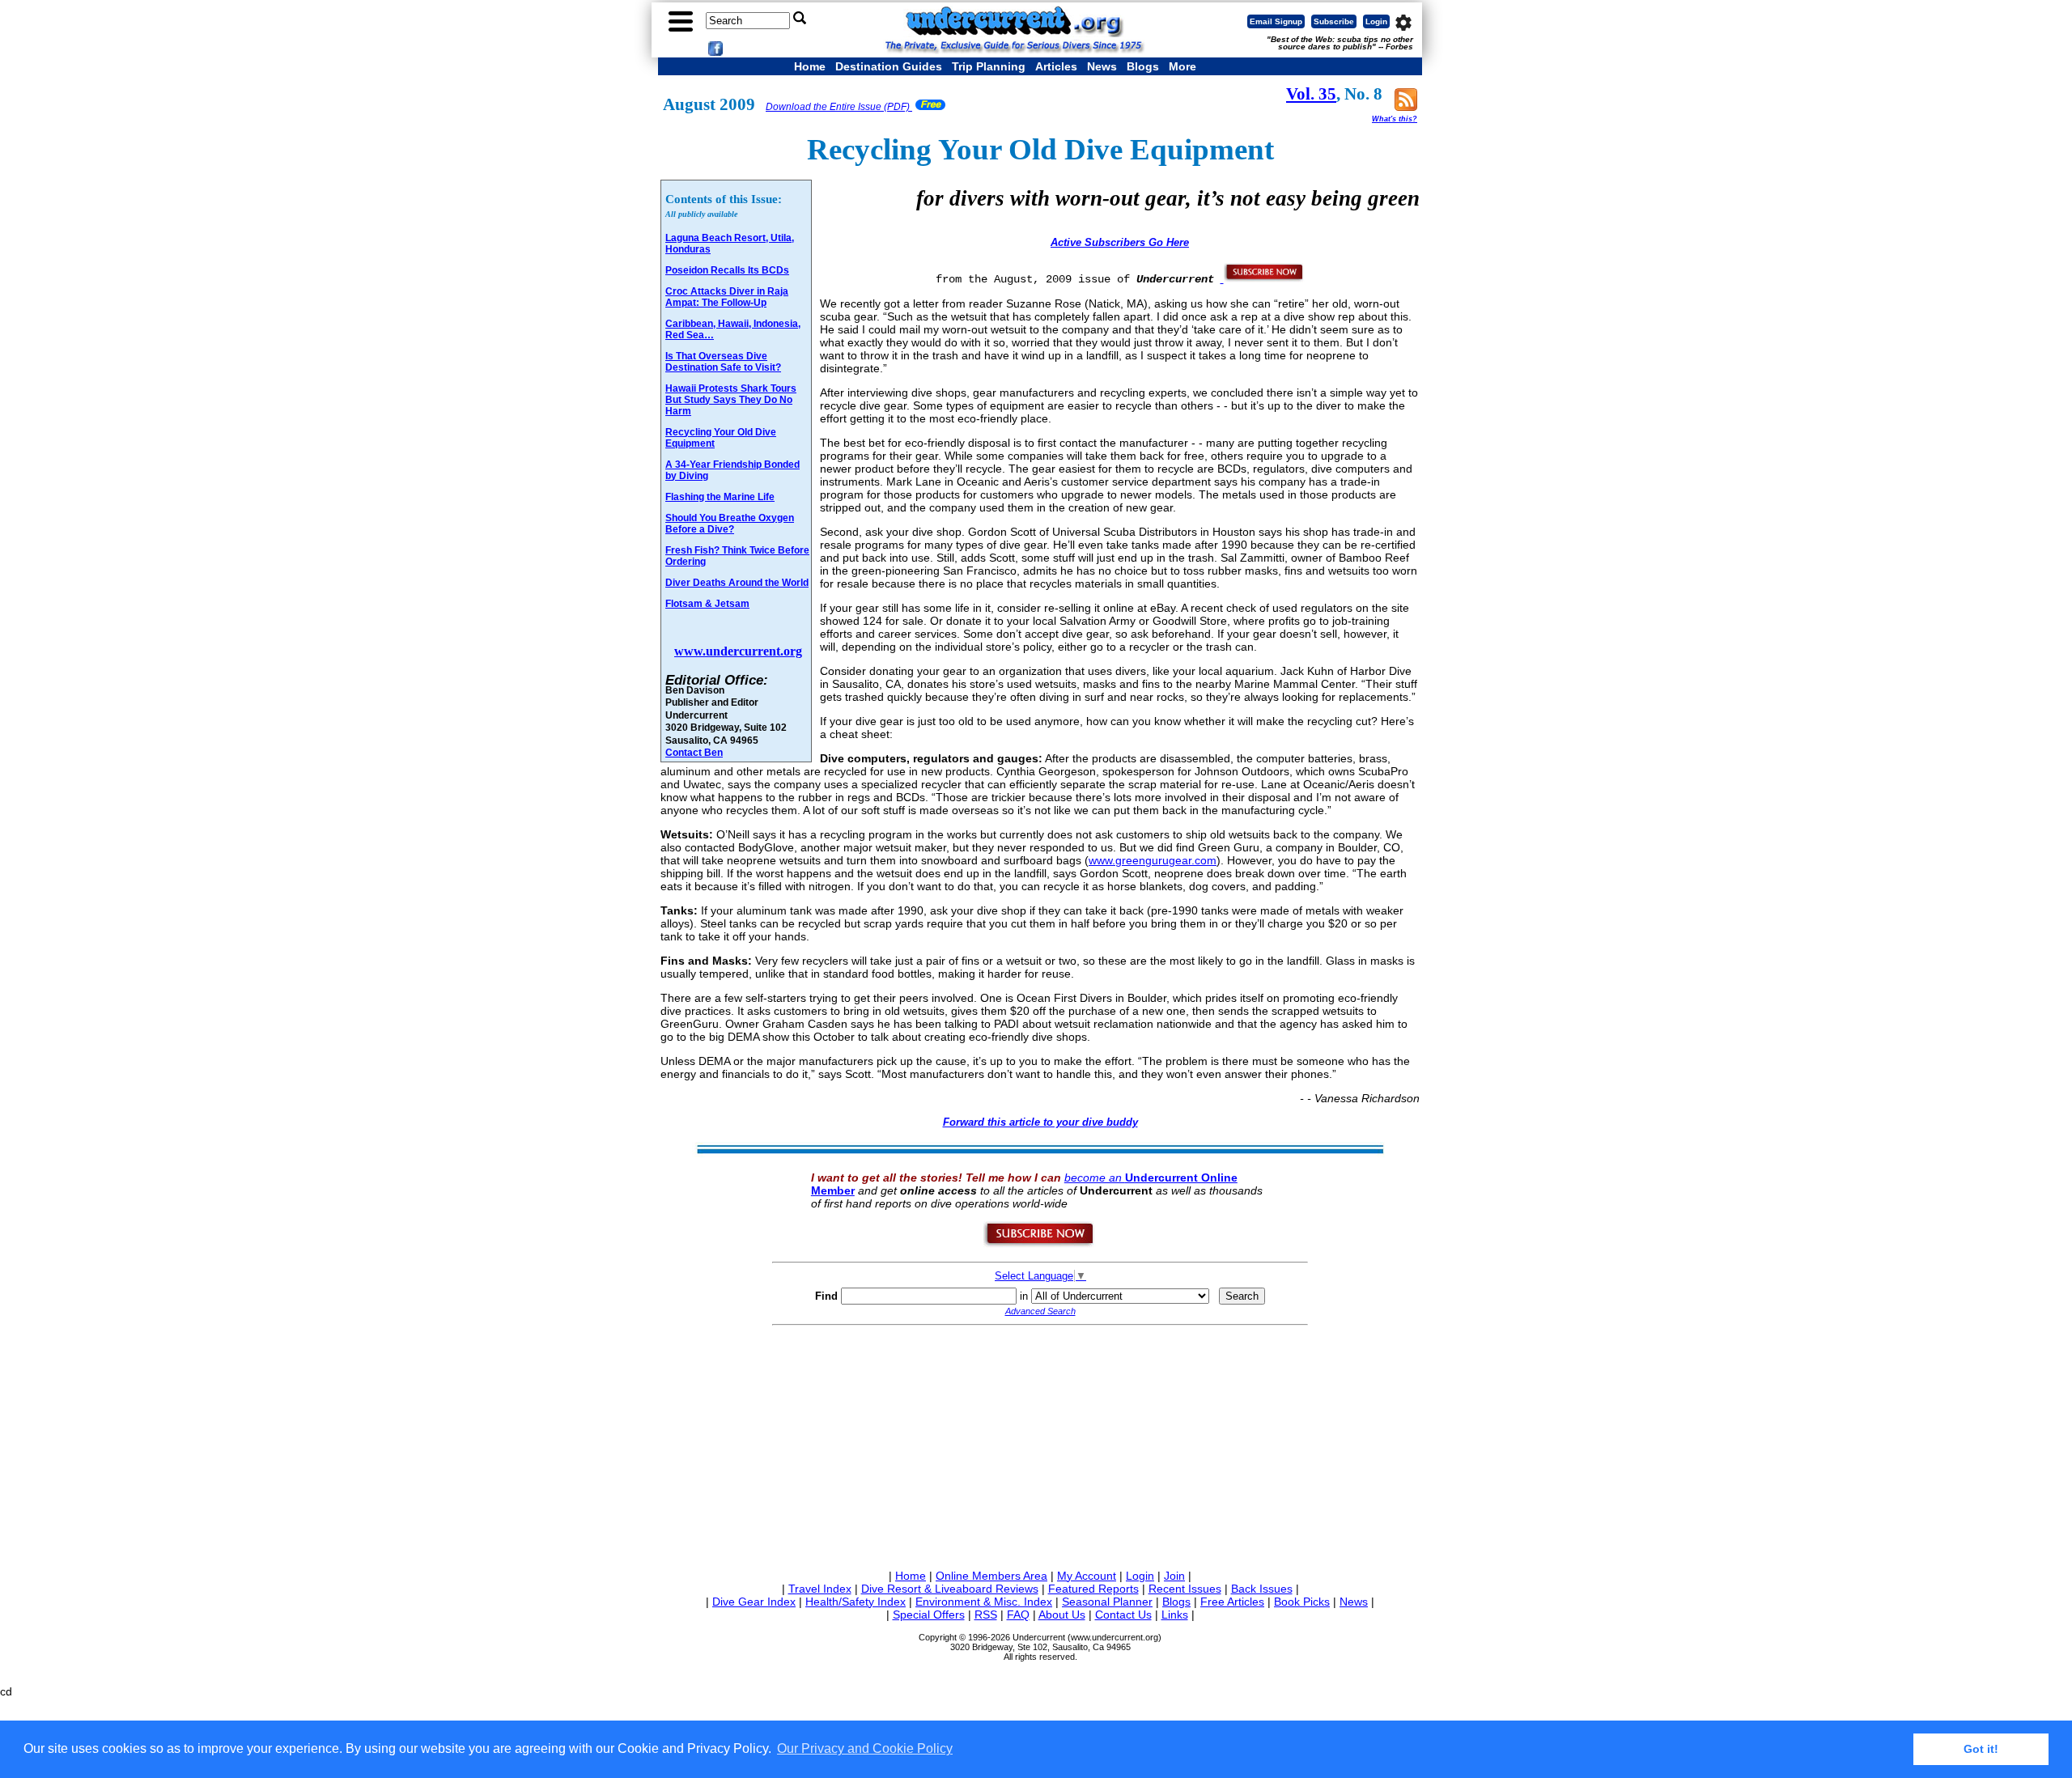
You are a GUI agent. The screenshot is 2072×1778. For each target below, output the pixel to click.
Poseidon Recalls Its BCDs (727, 270)
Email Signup (1276, 21)
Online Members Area (991, 1576)
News (1102, 66)
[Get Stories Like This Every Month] (1263, 278)
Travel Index (820, 1589)
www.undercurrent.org (738, 651)
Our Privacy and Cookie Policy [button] (865, 1748)
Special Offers (929, 1615)
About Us (1062, 1615)
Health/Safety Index (856, 1602)
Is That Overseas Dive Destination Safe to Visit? (723, 362)
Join (1174, 1576)
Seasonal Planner (1107, 1602)
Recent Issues (1185, 1589)
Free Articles (1232, 1602)
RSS (986, 1615)
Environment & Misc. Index (984, 1602)
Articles (1056, 66)
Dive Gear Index (754, 1602)
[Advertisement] (1040, 1445)
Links (1175, 1615)
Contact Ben (694, 752)
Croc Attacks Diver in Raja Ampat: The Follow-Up (727, 297)
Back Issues (1262, 1589)
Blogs (1143, 66)
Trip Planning (989, 66)
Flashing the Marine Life (720, 497)
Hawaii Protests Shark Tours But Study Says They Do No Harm (731, 400)
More (1182, 66)
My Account (1087, 1576)
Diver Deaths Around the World (737, 583)
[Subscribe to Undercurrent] (1040, 1244)
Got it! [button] (1981, 1749)
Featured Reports (1093, 1589)
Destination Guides (889, 66)
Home (810, 66)
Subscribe (1334, 21)
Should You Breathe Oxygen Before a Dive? (730, 524)
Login (1376, 21)
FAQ (1018, 1615)
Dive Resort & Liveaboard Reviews (950, 1589)
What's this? (1395, 119)
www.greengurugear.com (1153, 860)
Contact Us (1123, 1615)
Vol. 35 (1311, 94)
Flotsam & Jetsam (707, 604)
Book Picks (1302, 1602)
